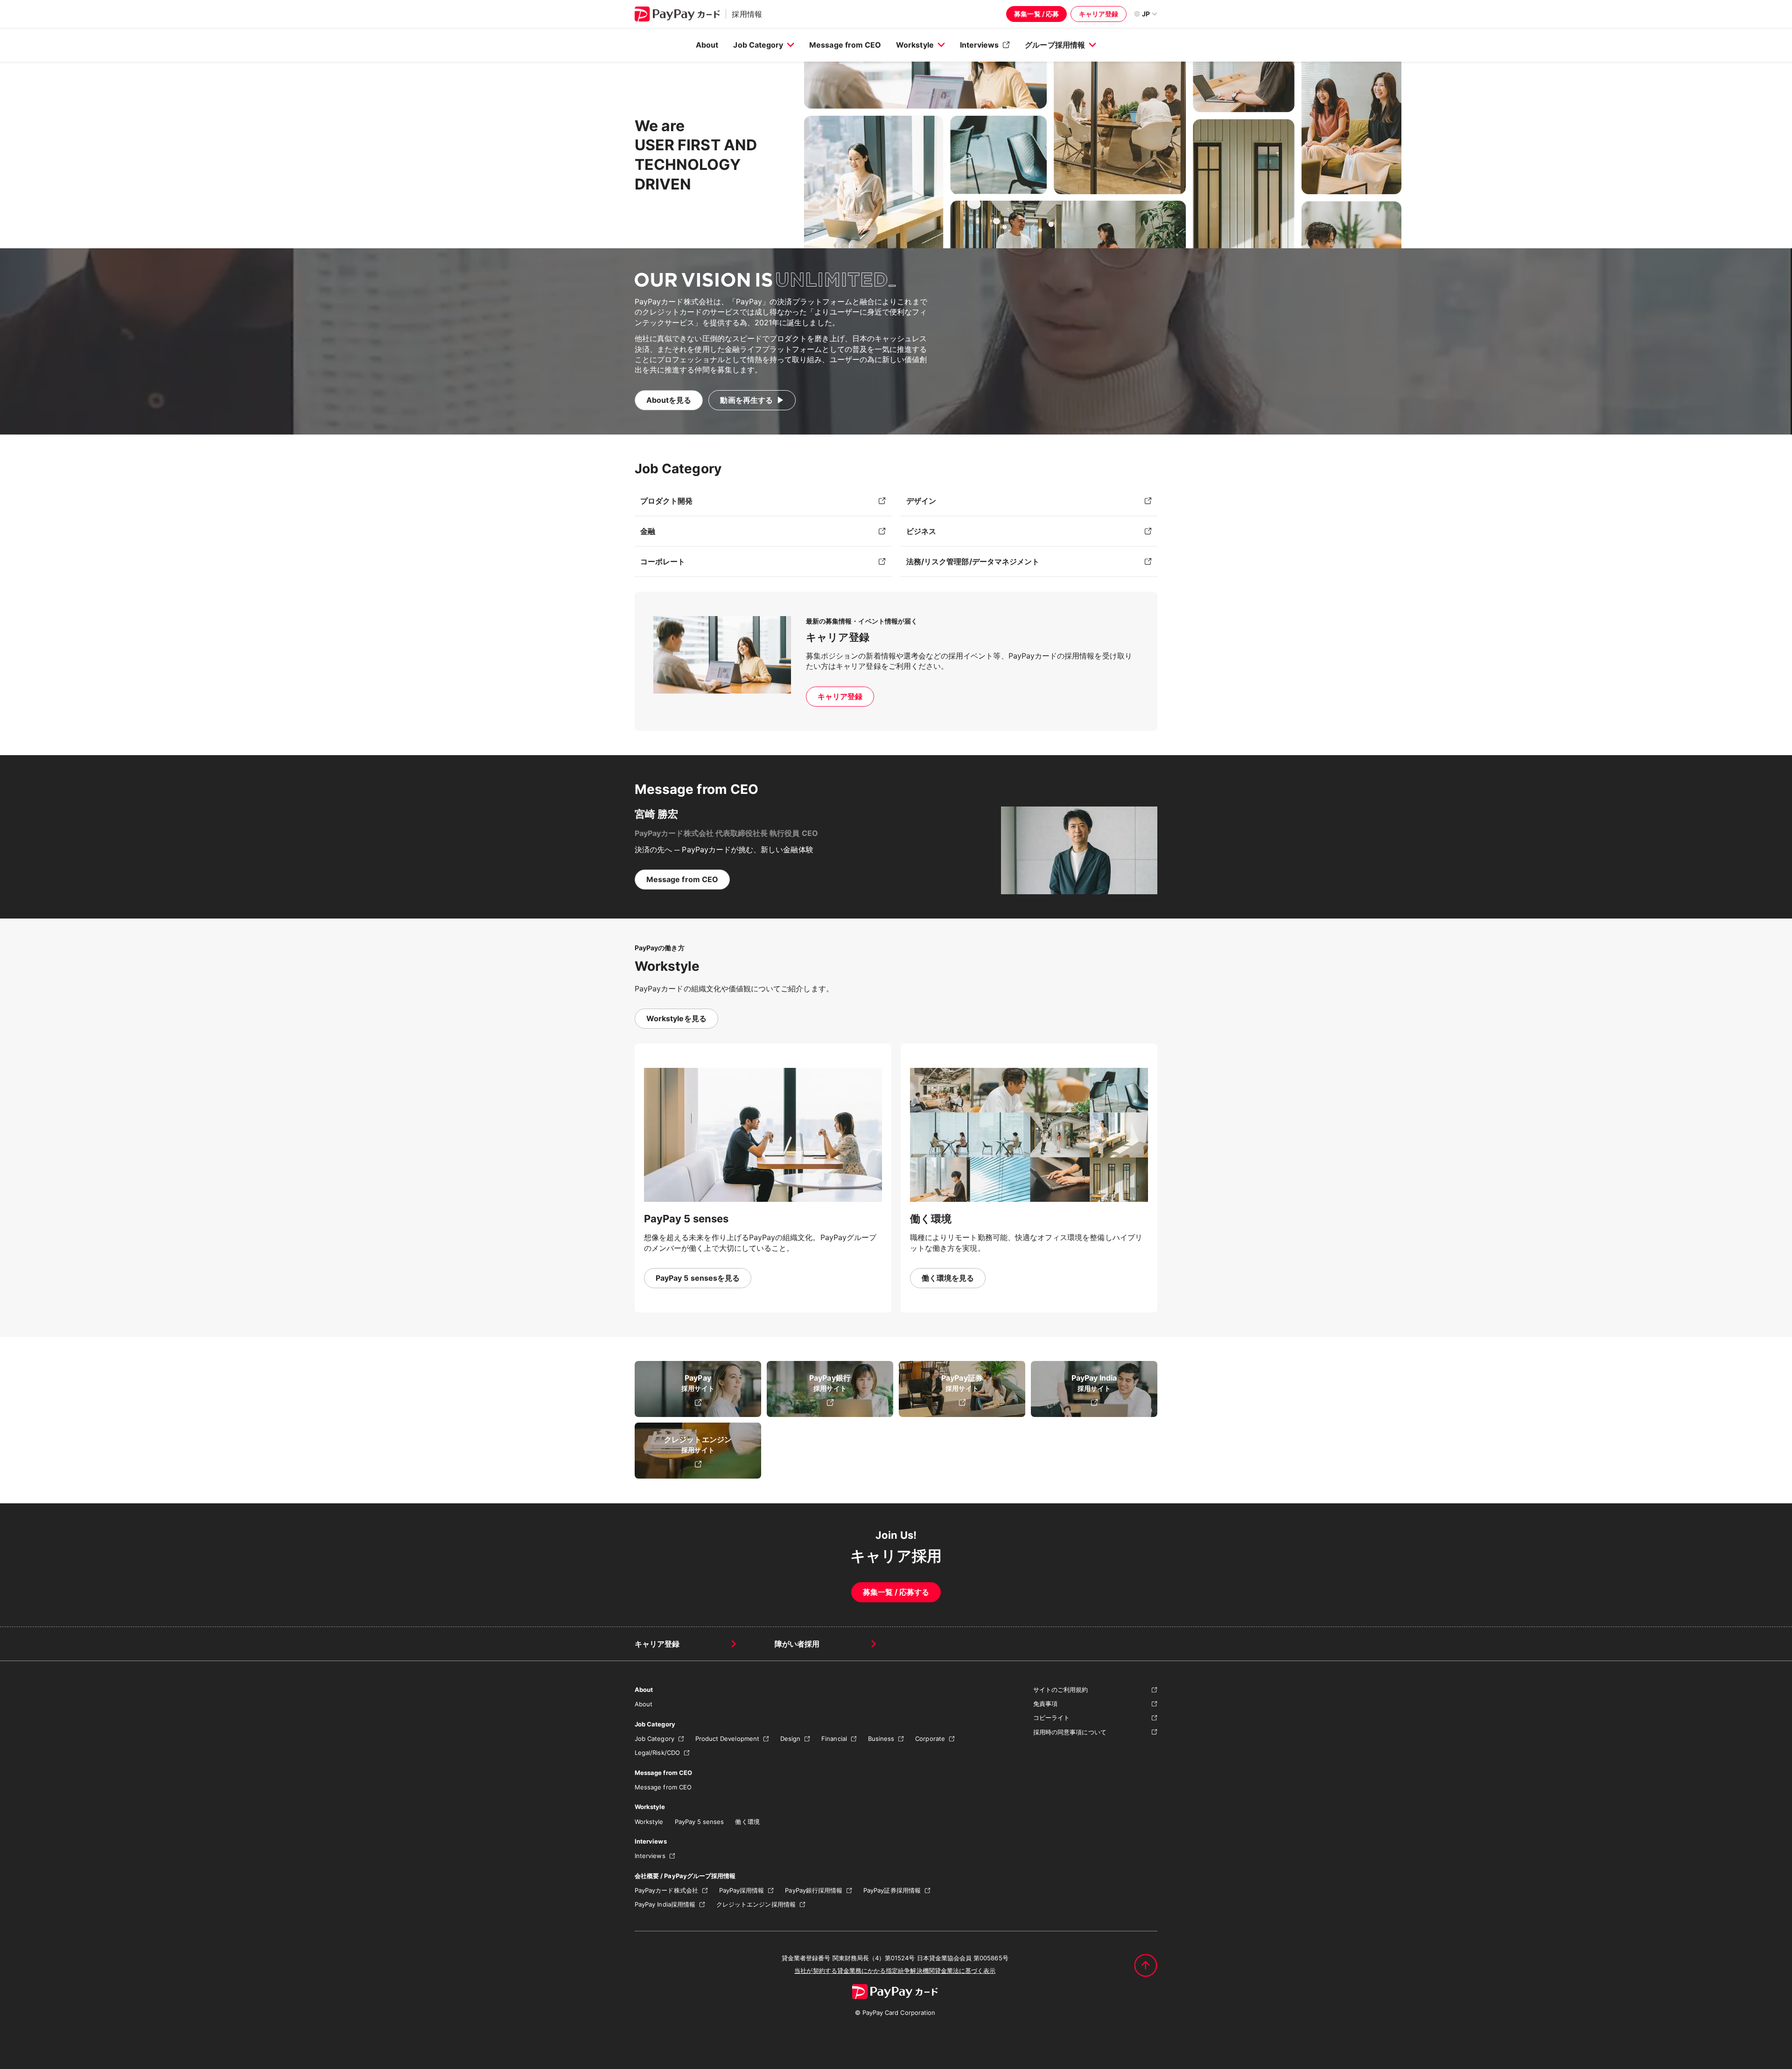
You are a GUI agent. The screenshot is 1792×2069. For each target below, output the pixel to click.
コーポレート (663, 561)
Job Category (758, 45)
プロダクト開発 (666, 501)
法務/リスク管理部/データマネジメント (973, 561)
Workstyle (915, 45)
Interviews (980, 45)
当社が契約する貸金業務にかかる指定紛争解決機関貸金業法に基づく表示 (895, 1971)
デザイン (921, 501)
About (707, 45)
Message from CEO (845, 45)
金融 (648, 531)
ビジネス (921, 531)
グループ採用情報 (1055, 45)
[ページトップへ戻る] (1146, 1965)
